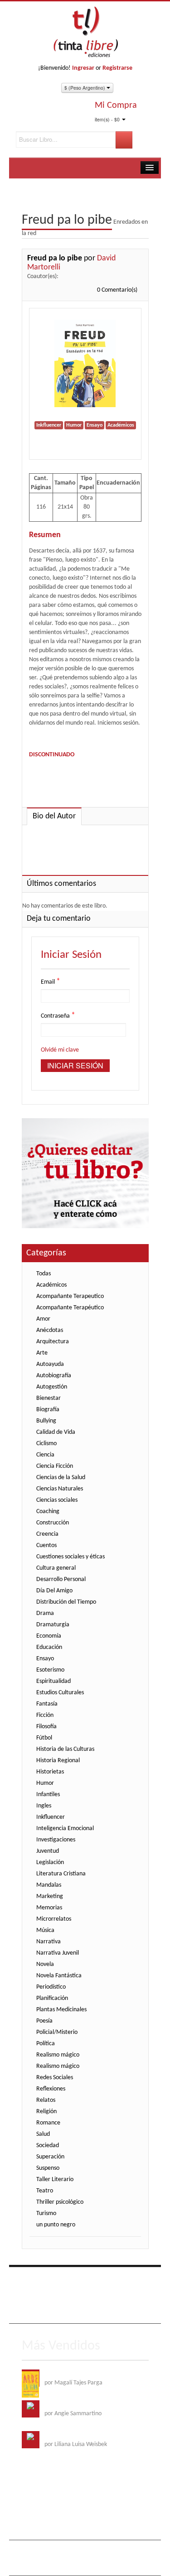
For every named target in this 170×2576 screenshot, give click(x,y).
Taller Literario (55, 2180)
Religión (46, 2112)
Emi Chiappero (72, 2564)
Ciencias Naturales (60, 1489)
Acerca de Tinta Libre (56, 2299)
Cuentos (46, 1545)
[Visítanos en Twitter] (49, 2279)
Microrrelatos (54, 1919)
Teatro (45, 2191)
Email (51, 982)
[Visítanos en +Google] (86, 2279)
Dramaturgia (53, 1625)
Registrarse (117, 68)
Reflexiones (51, 2089)
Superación (50, 2157)
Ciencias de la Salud (61, 1478)
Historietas (50, 1772)
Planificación (52, 1998)
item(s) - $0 (107, 119)
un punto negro (56, 2225)
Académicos (51, 1285)
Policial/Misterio (57, 2032)
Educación (49, 1647)
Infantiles (48, 1795)
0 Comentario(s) (117, 290)
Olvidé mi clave (60, 1050)
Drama (45, 1613)
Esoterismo (50, 1670)
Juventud (48, 1851)
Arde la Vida (60, 2374)
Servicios (100, 2299)
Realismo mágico (58, 2055)
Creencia (47, 1534)
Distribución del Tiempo (66, 1602)
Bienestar (49, 1398)
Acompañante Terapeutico (70, 1296)
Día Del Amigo (54, 1591)
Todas (44, 1274)
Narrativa (49, 1942)
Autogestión (52, 1387)
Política (46, 2044)
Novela (45, 1964)
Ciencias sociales (57, 1500)
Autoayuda (50, 1364)
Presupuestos (45, 2312)
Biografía (48, 1410)
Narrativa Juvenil (58, 1953)
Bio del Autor (54, 816)
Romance (48, 2123)
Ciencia (45, 1455)
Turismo (46, 2213)
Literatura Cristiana (61, 1874)
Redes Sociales (55, 2078)
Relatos (46, 2100)
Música (45, 1930)
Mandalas (49, 1885)
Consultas (81, 2312)
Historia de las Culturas (65, 1749)
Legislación (50, 1862)
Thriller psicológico (60, 2202)
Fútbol (44, 1738)
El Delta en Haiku (66, 2435)
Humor (45, 1783)
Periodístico (51, 1987)
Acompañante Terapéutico (70, 1308)
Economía (49, 1636)
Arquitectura (53, 1342)
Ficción (45, 1715)
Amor (43, 1319)
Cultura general (56, 1568)
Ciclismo (46, 1444)
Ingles (44, 1806)
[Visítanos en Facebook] (30, 2279)
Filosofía (46, 1727)
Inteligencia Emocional (65, 1829)
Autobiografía (54, 1376)
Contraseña (58, 1016)
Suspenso (48, 2168)
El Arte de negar (65, 2405)
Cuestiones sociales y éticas (70, 1557)
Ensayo (45, 1659)
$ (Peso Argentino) (85, 88)
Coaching (48, 1511)
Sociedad (48, 2146)
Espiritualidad (53, 1681)
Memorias (49, 1908)
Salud (43, 2134)
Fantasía (47, 1704)
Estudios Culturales (60, 1693)
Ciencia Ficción (55, 1466)
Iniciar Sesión (75, 1065)
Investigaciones (56, 1840)
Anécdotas (50, 1330)
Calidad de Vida (56, 1432)
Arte (42, 1353)
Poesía (44, 2021)
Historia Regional (58, 1761)
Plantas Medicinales (61, 2010)
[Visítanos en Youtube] (67, 2279)
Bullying (46, 1421)
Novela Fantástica (59, 1976)
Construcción (53, 1523)
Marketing (50, 1896)
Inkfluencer (51, 1817)
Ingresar (83, 68)
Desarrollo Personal (61, 1579)
